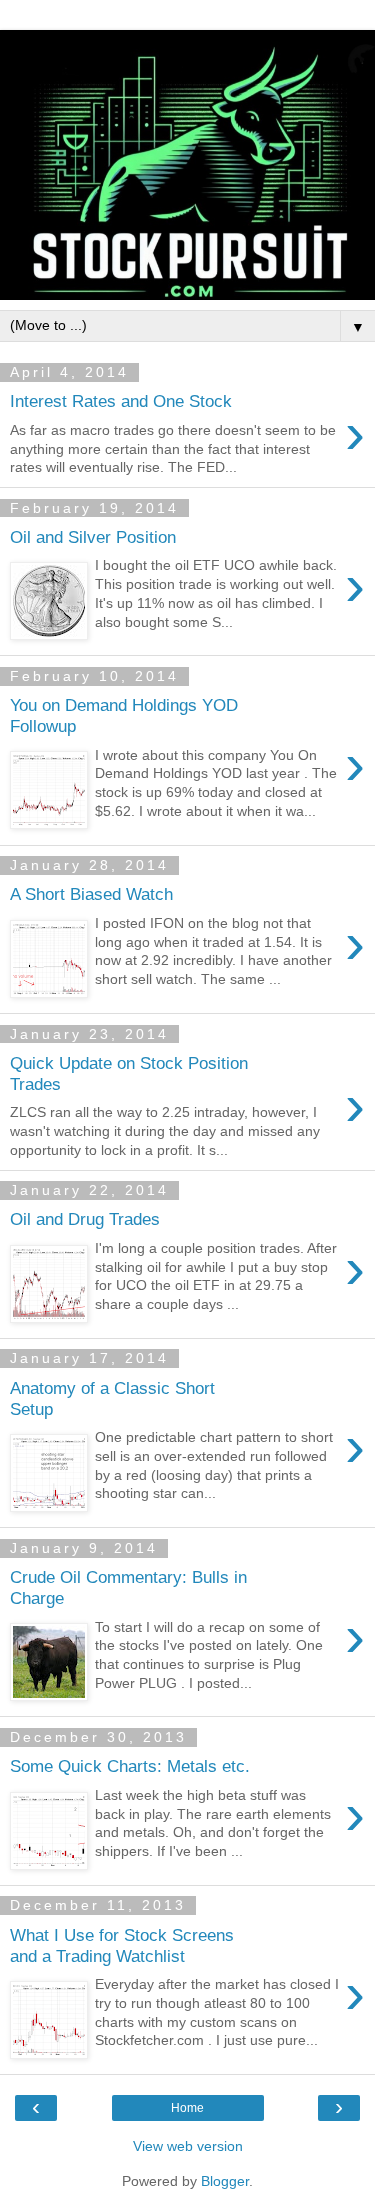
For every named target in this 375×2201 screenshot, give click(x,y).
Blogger (225, 2181)
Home (187, 2108)
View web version (188, 2146)
